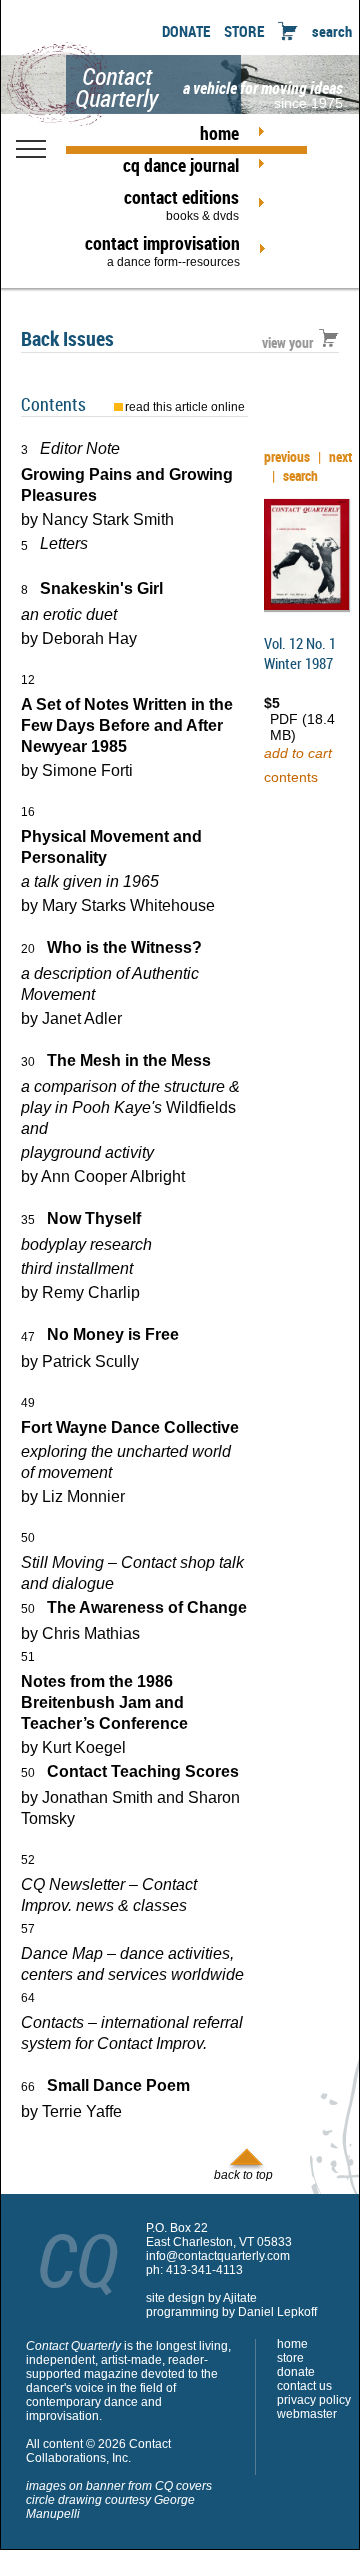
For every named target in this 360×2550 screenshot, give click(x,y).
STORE (244, 31)
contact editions (181, 204)
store (290, 2358)
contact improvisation (162, 250)
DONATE (186, 31)
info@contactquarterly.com (218, 2256)
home (219, 133)
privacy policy (314, 2400)
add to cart (298, 753)
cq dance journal (181, 165)
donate (296, 2372)
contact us (304, 2386)
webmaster (307, 2414)
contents (291, 777)
